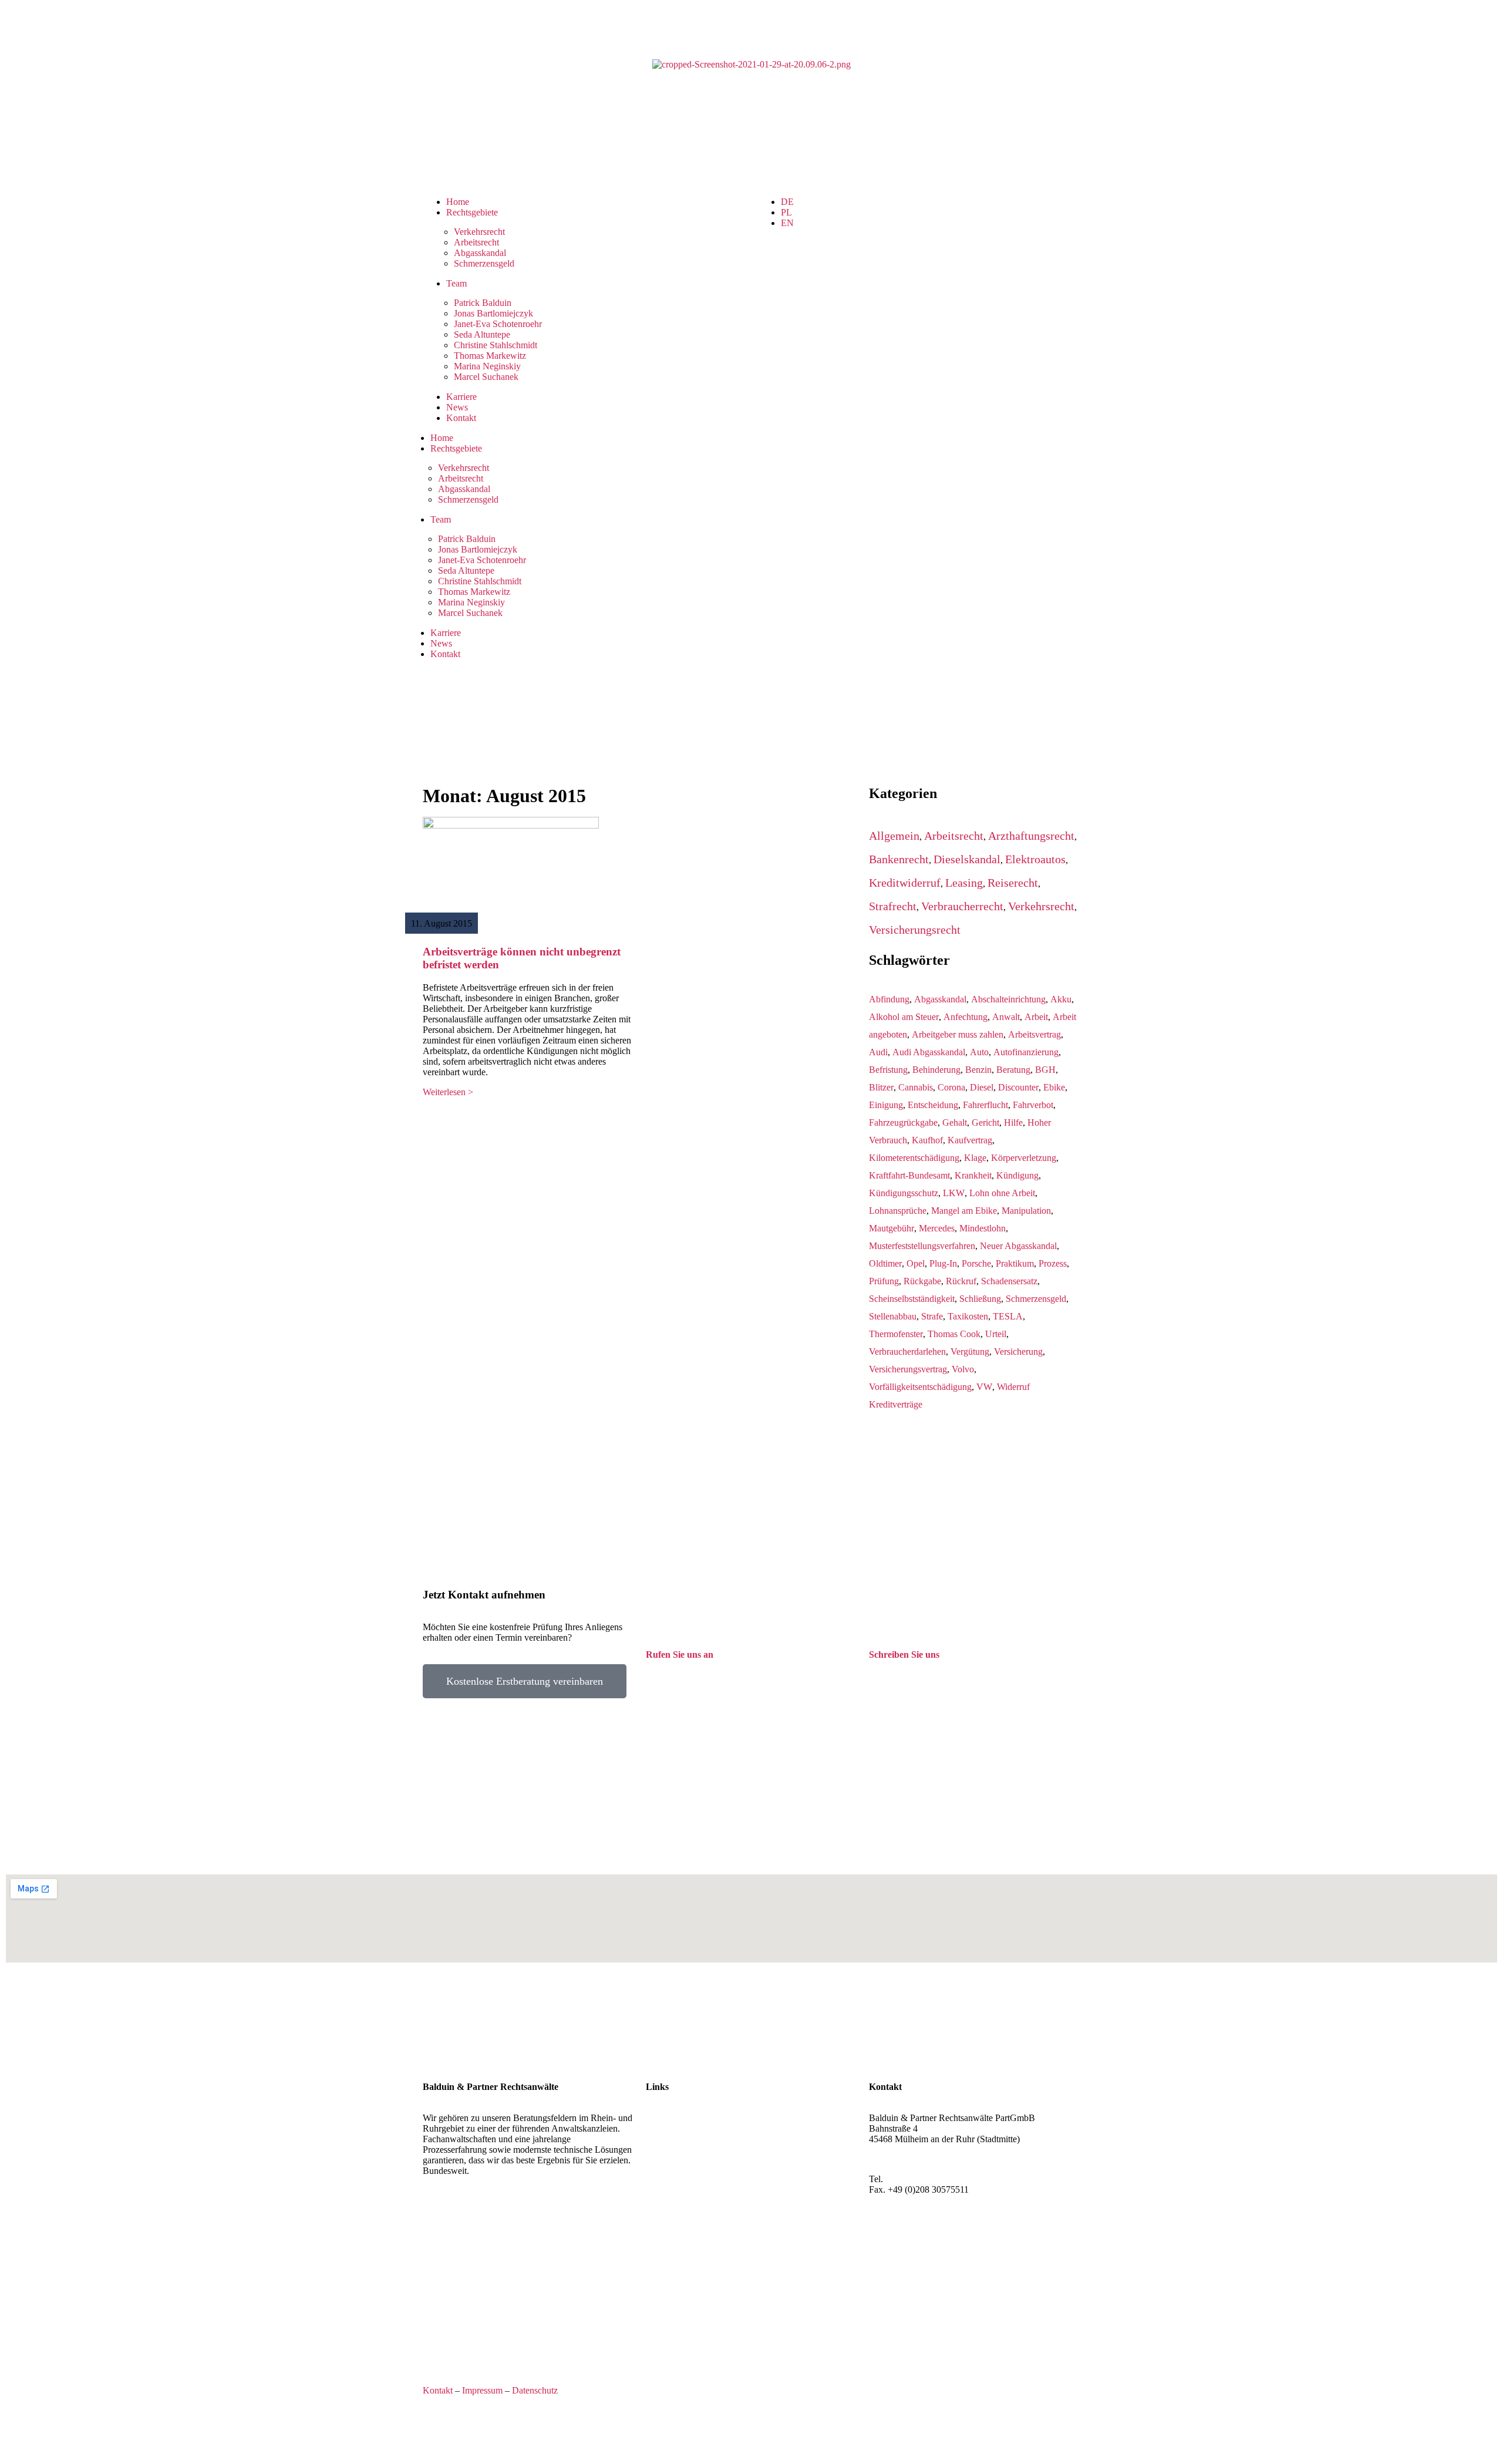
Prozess (1053, 1263)
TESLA (1008, 1316)
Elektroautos (1035, 859)
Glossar (660, 2171)
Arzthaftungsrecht (1031, 836)
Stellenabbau (893, 1316)
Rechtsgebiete (472, 212)
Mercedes (937, 1228)
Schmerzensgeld (484, 263)
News (457, 407)
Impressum (482, 2390)
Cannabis (916, 1087)
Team (456, 283)
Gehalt (955, 1122)
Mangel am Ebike (964, 1211)
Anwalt (1006, 1017)
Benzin (978, 1070)
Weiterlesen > (448, 1092)
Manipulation (1026, 1211)
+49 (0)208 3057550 (924, 2179)
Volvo (963, 1369)
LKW (954, 1193)
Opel (916, 1263)
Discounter (1018, 1087)
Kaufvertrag (970, 1140)
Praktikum (1015, 1263)
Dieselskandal (967, 859)
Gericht (985, 1122)
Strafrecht (893, 906)
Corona (951, 1087)
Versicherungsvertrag (908, 1369)
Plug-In (943, 1263)
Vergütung (970, 1352)
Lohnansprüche (898, 1211)
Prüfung (884, 1281)
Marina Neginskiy (487, 366)
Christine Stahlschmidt (496, 345)
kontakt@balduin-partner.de (921, 1676)
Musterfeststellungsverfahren (922, 1246)
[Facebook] (884, 2241)
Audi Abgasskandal (929, 1052)
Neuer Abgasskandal (1018, 1246)
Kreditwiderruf (905, 883)
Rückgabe (922, 1281)
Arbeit (1036, 1017)
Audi (878, 1052)
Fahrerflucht (985, 1105)
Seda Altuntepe (482, 334)
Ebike (1054, 1087)
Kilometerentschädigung (914, 1158)
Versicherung (1018, 1352)
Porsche (976, 1263)
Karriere (461, 397)
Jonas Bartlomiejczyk (493, 313)
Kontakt (461, 418)
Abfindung (889, 999)
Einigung (886, 1105)
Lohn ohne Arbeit (1002, 1193)
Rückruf (961, 1281)
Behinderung (936, 1070)
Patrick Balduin (483, 303)
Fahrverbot (1033, 1105)
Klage (975, 1158)
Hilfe (1013, 1122)
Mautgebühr (892, 1228)
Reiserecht (1013, 883)
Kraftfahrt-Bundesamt (909, 1175)
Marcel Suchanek (486, 377)
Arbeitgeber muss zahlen (958, 1034)
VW (984, 1387)
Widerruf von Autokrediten (696, 2160)
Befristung (888, 1070)
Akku (1061, 999)
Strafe (932, 1316)
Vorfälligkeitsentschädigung (920, 1387)
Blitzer (881, 1087)
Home (458, 202)
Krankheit (973, 1175)
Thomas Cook (954, 1334)
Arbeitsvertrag (1034, 1034)
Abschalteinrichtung (1008, 999)
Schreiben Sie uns (904, 1655)
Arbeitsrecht (476, 242)
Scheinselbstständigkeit (912, 1299)
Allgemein (894, 836)
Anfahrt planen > (901, 2159)
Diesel (982, 1087)
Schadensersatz (1009, 1281)
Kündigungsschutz (904, 1193)
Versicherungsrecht (915, 930)
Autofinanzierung (1026, 1052)
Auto (979, 1052)
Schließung (980, 1299)
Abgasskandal (480, 253)
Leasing (964, 883)
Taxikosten (968, 1316)
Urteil (996, 1334)
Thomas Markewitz (490, 356)
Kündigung (1017, 1175)
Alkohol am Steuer (904, 1017)
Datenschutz (535, 2390)
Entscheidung (933, 1105)
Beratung (1013, 1070)
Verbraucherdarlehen (907, 1352)
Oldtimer (885, 1263)
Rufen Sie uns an (680, 1655)
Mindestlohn (983, 1228)
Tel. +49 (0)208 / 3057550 (695, 1676)
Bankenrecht (899, 859)
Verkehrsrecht (479, 232)
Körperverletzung (1024, 1158)
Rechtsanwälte (673, 2118)
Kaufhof (927, 1140)
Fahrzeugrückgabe (903, 1122)
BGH (1045, 1070)
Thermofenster (896, 1334)
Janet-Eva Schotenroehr (498, 324)
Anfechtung (966, 1017)
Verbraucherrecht (962, 906)
